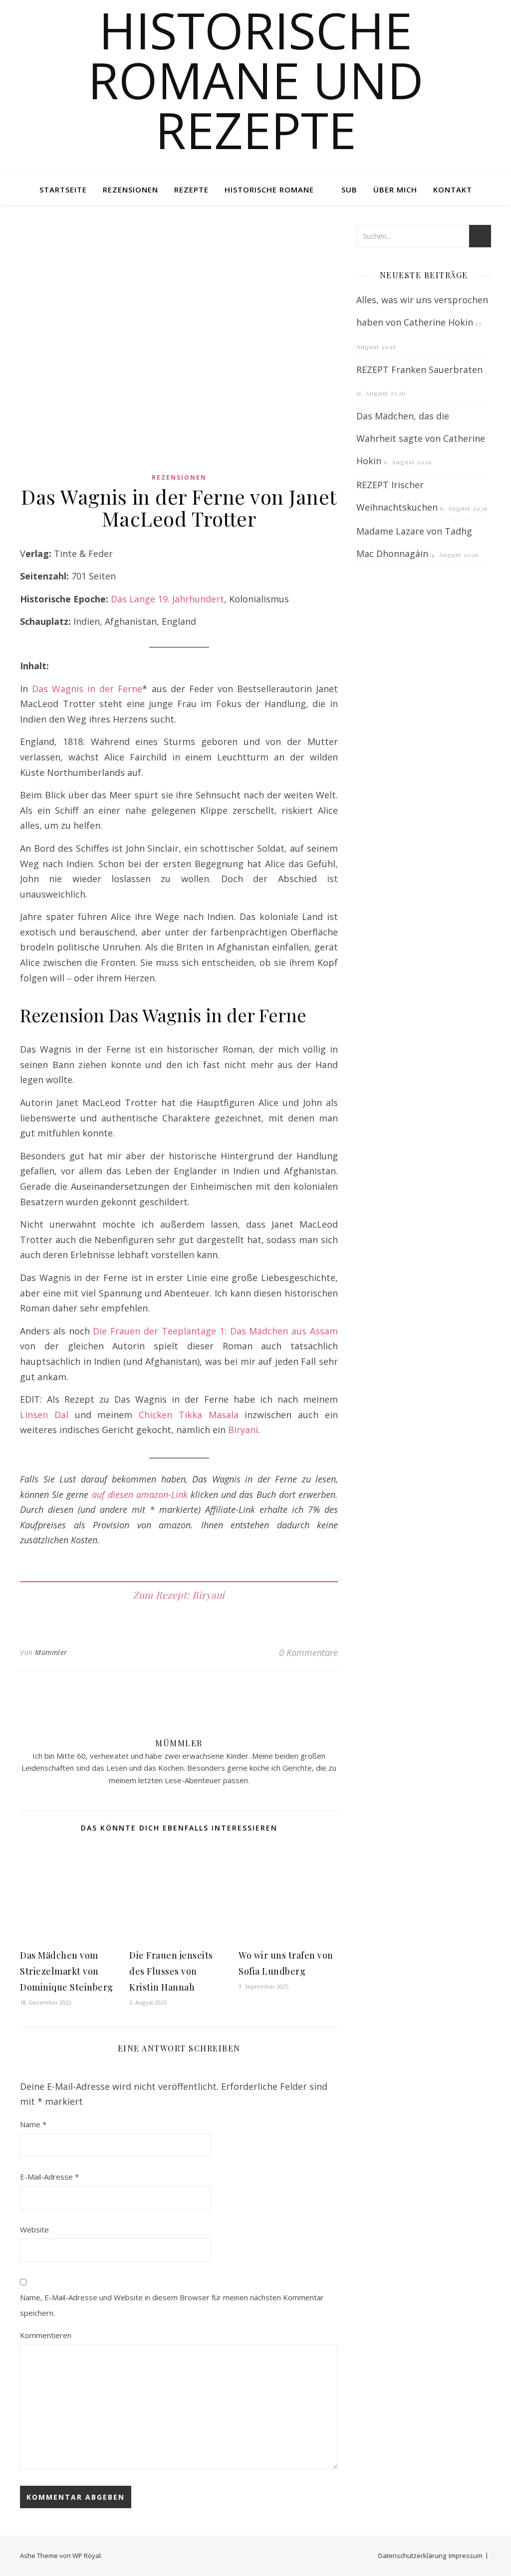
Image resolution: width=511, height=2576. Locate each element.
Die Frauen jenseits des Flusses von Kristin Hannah (171, 1971)
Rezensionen (130, 189)
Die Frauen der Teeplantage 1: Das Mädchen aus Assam (215, 1331)
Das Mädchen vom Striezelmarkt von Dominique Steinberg (67, 1971)
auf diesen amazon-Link (140, 1494)
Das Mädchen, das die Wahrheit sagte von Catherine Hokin (421, 438)
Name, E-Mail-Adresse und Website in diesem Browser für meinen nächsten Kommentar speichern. (172, 2305)
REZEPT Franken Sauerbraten (419, 369)
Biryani (243, 1430)
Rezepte (191, 189)
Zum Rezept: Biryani (179, 1595)
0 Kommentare (308, 1653)
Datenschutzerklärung (412, 2556)
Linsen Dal (44, 1415)
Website (34, 2229)
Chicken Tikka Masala (189, 1415)
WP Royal (87, 2556)
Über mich (395, 189)
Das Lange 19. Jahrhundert (167, 599)
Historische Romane (269, 189)
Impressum (466, 2556)
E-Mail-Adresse (49, 2177)
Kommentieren (46, 2335)
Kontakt (453, 189)
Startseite (63, 189)
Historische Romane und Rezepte (256, 80)
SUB (349, 189)
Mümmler (51, 1652)
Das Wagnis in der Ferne (87, 689)
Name (33, 2124)
